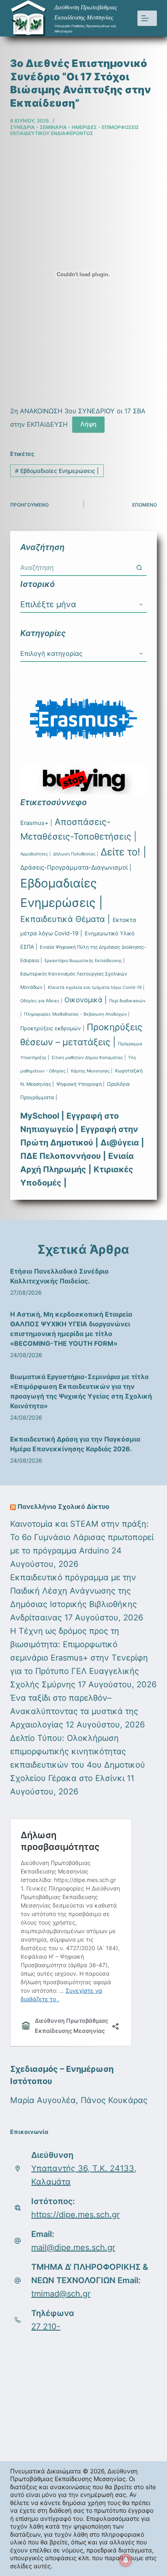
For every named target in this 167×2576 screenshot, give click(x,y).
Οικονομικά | (86, 1000)
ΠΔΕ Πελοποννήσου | (63, 1156)
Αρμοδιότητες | (35, 854)
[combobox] (76, 567)
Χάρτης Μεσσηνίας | (91, 1071)
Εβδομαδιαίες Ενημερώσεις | (57, 471)
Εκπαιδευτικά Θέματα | (65, 919)
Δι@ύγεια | (122, 1143)
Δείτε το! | (123, 852)
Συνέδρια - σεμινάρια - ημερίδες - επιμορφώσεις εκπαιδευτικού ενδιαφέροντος (75, 130)
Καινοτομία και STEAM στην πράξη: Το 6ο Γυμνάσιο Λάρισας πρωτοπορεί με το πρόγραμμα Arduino (82, 1537)
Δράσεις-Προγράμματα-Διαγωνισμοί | (76, 867)
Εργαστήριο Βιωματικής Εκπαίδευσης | (85, 961)
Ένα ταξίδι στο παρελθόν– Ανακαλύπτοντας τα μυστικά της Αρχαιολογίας (74, 1711)
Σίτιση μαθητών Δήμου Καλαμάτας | (89, 1058)
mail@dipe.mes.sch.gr (73, 2247)
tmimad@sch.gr (61, 2294)
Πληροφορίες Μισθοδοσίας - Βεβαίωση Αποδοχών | (77, 1014)
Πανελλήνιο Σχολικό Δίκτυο (63, 1506)
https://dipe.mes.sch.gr (75, 2215)
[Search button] (139, 567)
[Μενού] (147, 18)
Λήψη (88, 424)
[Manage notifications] (126, 2560)
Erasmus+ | (36, 823)
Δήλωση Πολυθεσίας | (76, 854)
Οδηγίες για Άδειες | (41, 1001)
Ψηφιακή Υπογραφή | (80, 1084)
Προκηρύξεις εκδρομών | (52, 1028)
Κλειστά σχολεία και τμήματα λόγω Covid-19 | (96, 987)
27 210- (46, 2327)
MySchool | (42, 1116)
